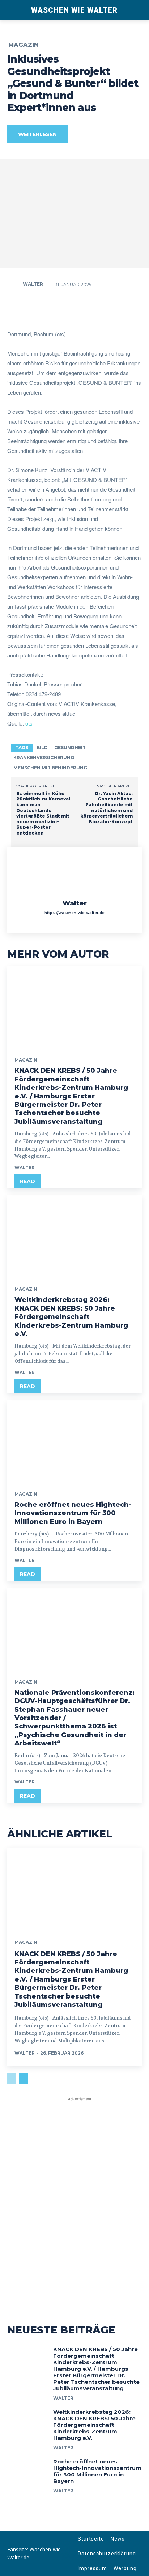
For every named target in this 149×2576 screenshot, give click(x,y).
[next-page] (23, 2079)
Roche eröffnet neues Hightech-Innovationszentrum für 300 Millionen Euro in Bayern (73, 1513)
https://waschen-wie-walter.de (74, 913)
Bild (42, 747)
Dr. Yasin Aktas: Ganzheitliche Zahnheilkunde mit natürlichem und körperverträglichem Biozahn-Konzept (107, 808)
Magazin (24, 45)
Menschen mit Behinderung (50, 768)
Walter (33, 284)
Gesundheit (70, 747)
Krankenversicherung (44, 758)
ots (29, 723)
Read (27, 1181)
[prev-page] (12, 2079)
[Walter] (14, 284)
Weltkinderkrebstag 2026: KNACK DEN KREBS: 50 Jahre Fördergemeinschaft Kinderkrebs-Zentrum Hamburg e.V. (71, 1317)
